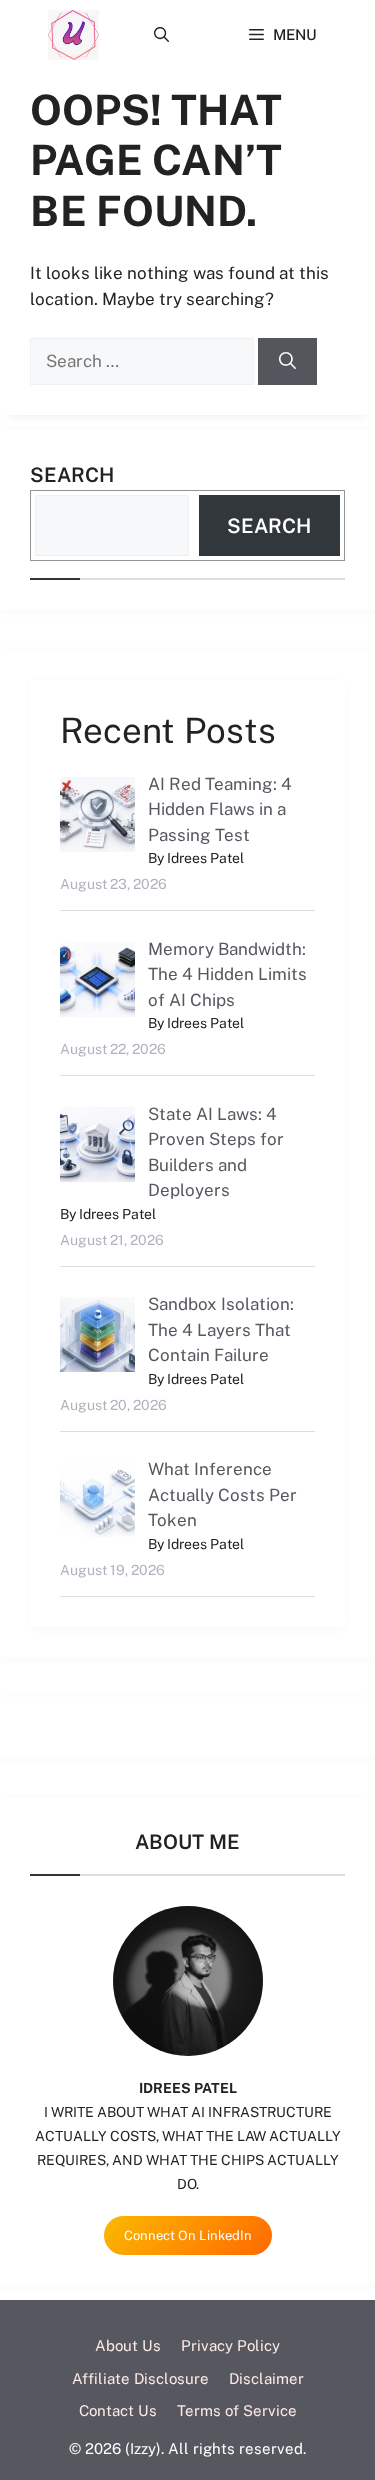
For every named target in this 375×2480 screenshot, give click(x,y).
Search (72, 475)
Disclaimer (266, 2378)
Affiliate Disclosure (140, 2378)
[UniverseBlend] (73, 35)
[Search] (287, 362)
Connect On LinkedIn (188, 2235)
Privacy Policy (230, 2345)
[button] (161, 35)
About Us (128, 2345)
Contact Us (118, 2410)
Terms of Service (237, 2410)
